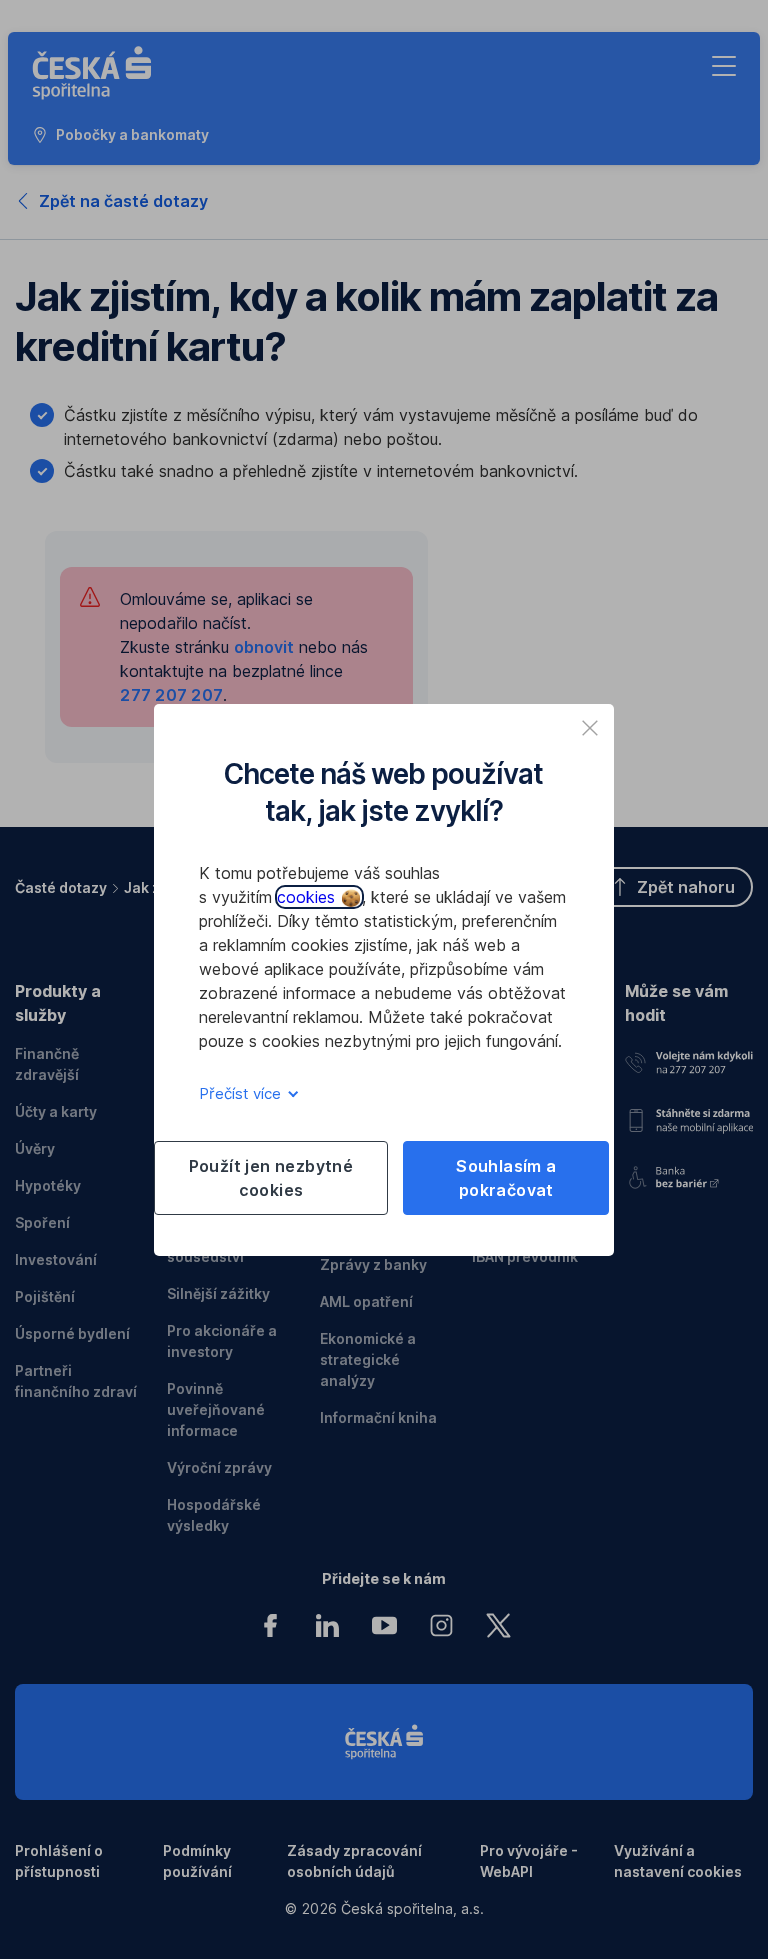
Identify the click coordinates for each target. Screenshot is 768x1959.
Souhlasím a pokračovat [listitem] (506, 1178)
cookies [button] (308, 897)
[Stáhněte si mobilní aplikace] (689, 1115)
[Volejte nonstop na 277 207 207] (689, 1059)
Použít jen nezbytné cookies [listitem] (271, 1178)
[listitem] (590, 728)
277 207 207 (171, 695)
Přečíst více (242, 1093)
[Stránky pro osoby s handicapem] (689, 1173)
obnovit (264, 647)
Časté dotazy (61, 887)
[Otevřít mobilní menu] (724, 66)
